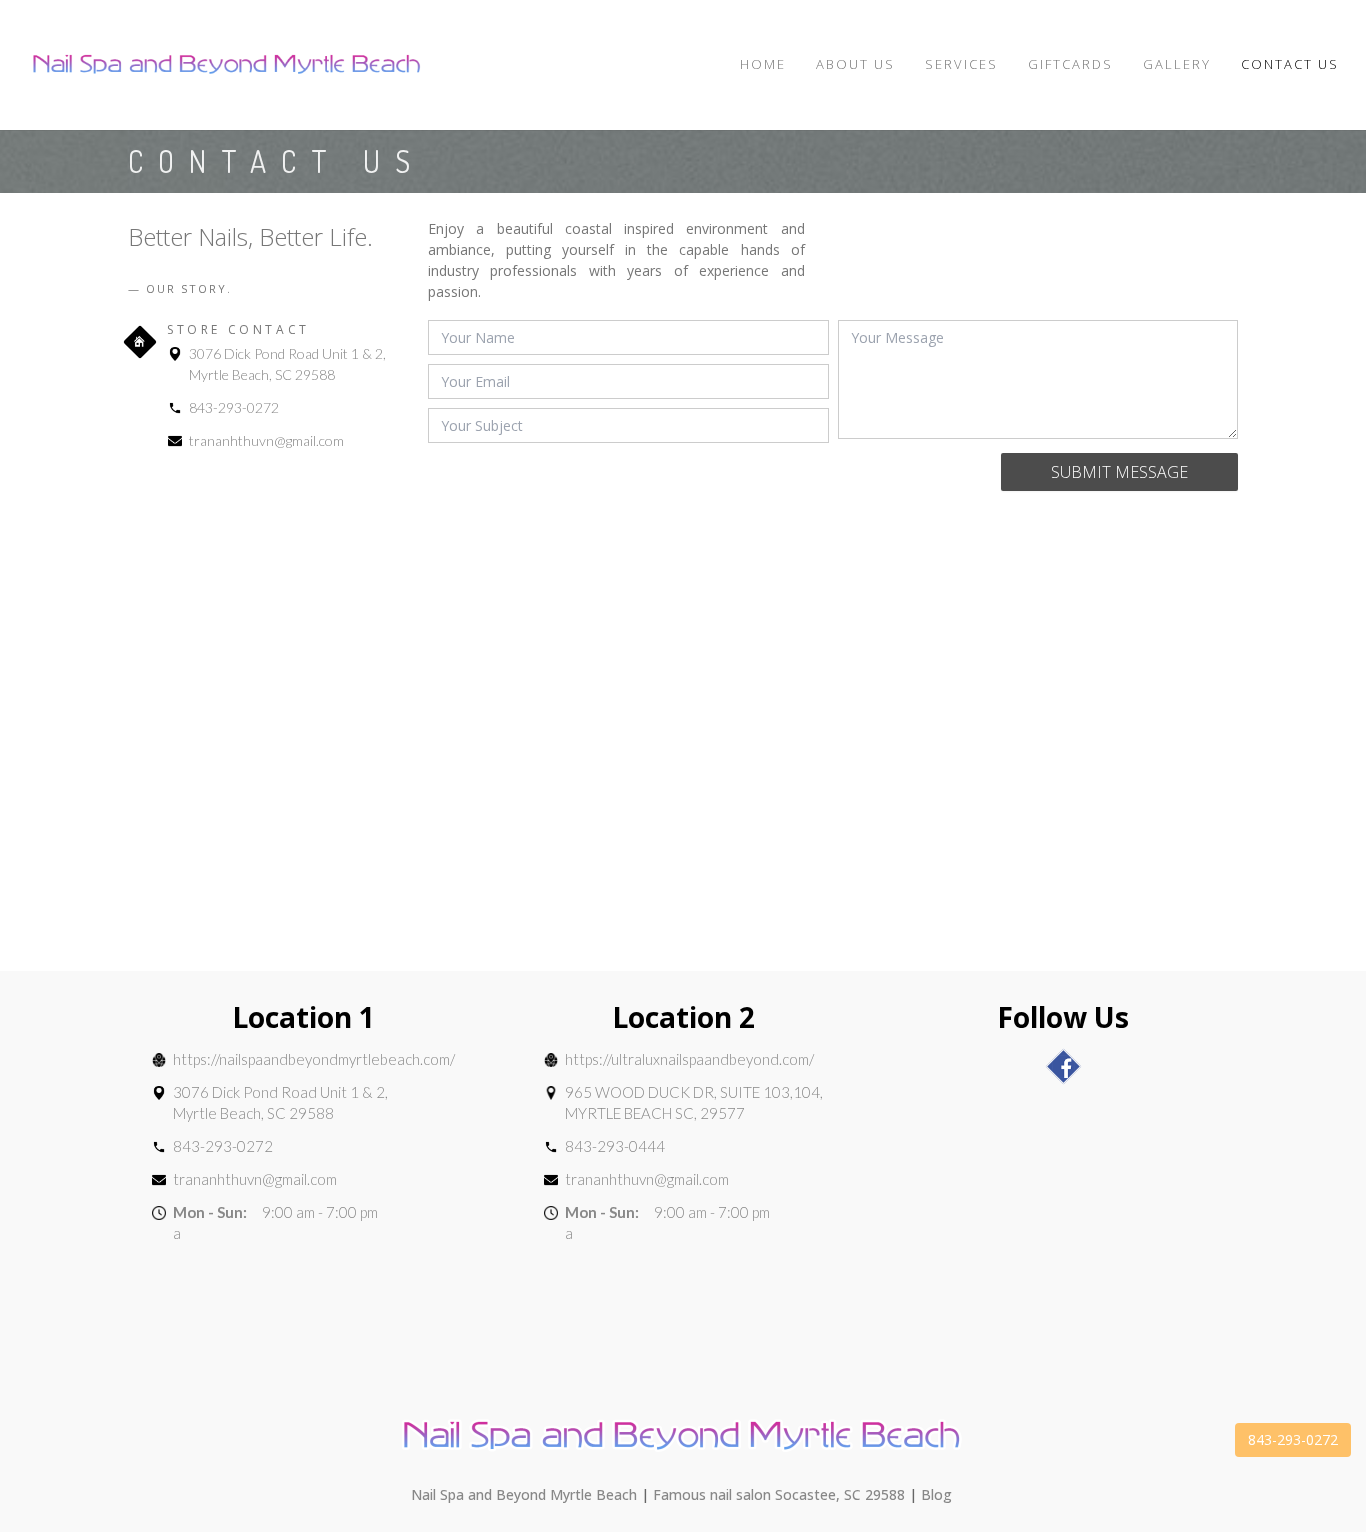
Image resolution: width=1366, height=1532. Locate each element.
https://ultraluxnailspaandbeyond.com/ (689, 1059)
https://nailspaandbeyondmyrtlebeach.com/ (314, 1059)
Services (961, 64)
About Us (855, 64)
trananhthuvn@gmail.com (266, 440)
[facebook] (1063, 1066)
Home (763, 64)
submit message (1119, 472)
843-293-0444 (615, 1146)
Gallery (1177, 64)
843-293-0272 (234, 407)
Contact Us (1290, 64)
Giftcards (1070, 64)
